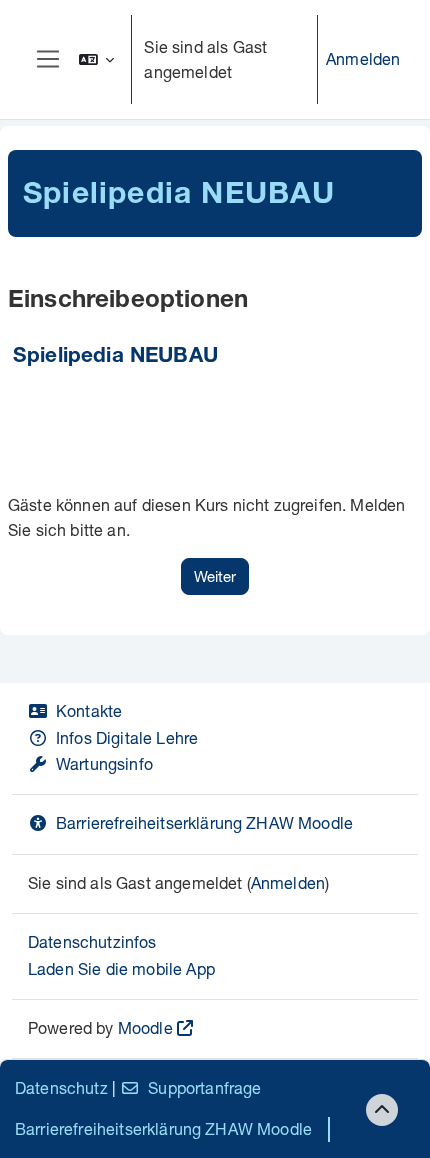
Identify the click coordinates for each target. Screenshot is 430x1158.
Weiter (215, 576)
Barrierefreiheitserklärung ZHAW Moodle (204, 822)
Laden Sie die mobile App (121, 968)
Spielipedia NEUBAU (115, 357)
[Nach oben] (382, 1110)
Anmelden (363, 58)
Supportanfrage (204, 1087)
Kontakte (89, 710)
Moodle (145, 1027)
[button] (97, 59)
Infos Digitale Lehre (127, 737)
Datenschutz (61, 1087)
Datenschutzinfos (92, 941)
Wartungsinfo (104, 763)
